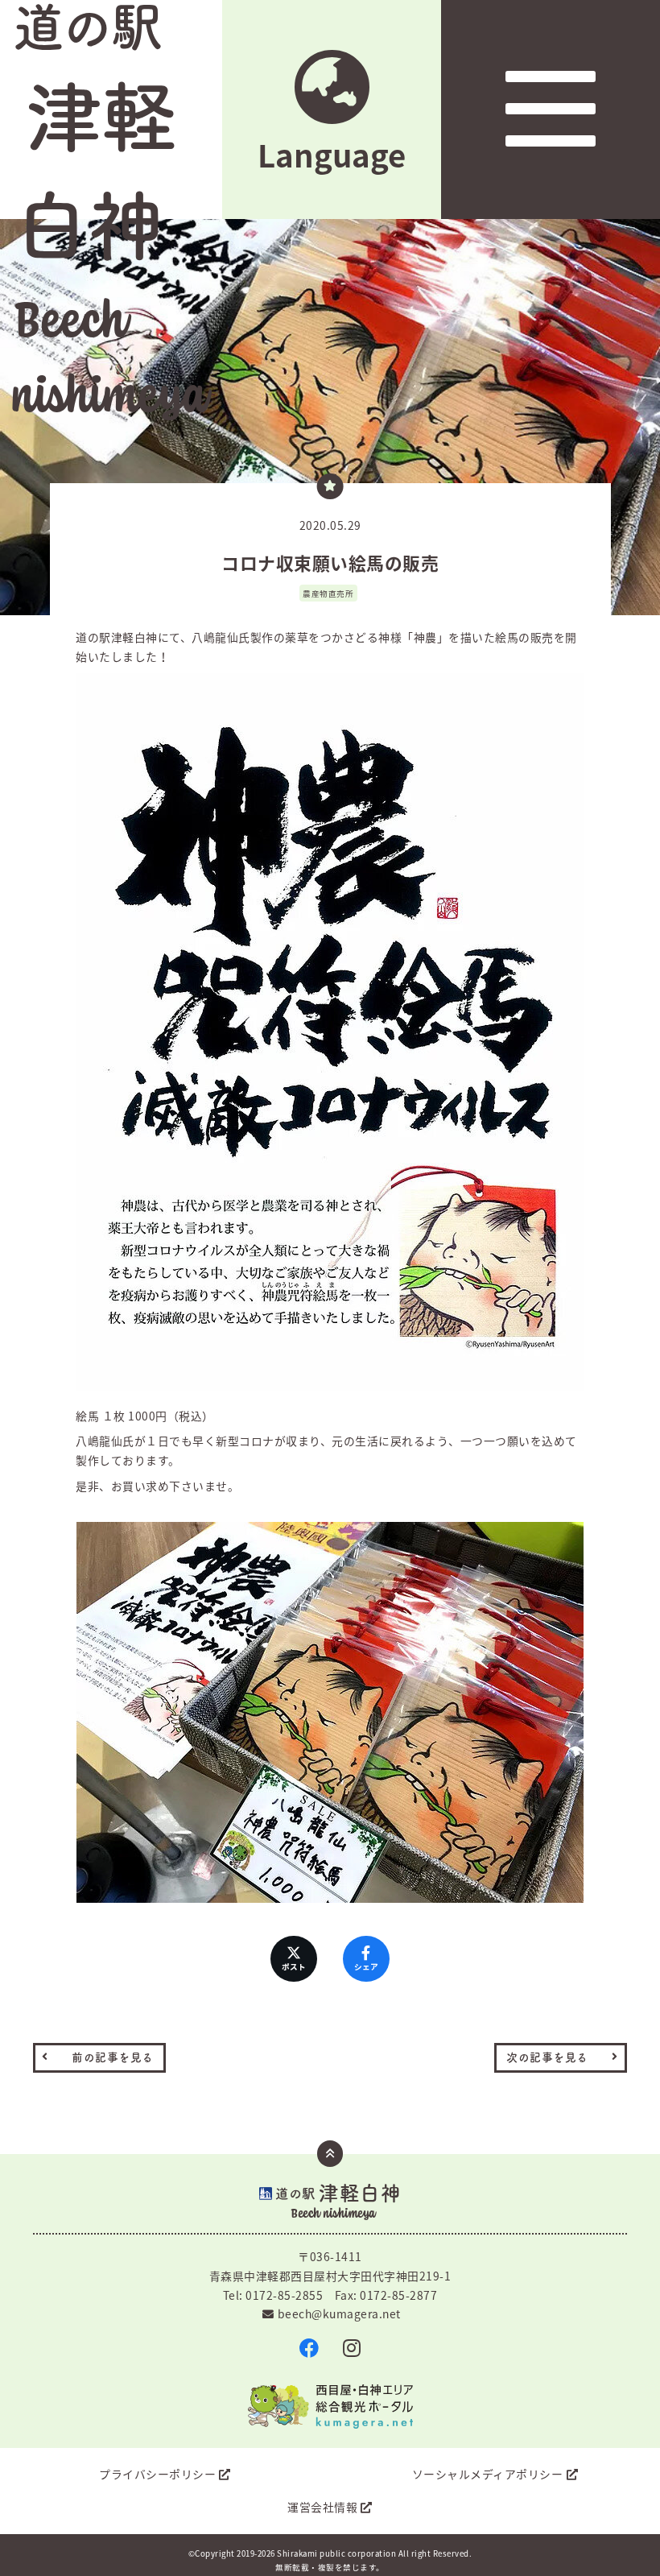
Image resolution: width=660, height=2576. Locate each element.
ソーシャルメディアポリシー (488, 2474)
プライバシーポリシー (157, 2474)
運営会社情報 (322, 2507)
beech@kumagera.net (339, 2313)
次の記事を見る (547, 2057)
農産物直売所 (328, 593)
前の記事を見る (113, 2057)
